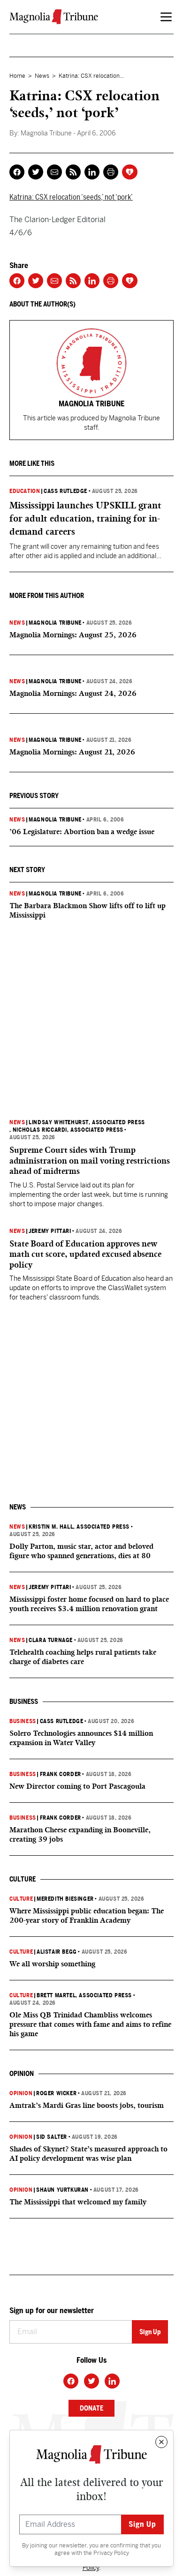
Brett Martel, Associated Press (84, 1995)
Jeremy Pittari (50, 1231)
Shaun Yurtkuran (62, 2190)
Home (17, 76)
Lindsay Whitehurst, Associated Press (87, 1122)
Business (23, 1721)
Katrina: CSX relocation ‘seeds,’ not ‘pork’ (71, 197)
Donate (91, 2408)
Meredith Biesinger (65, 1899)
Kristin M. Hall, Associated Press (79, 1527)
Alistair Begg (57, 1952)
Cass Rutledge (65, 491)
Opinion (21, 2093)
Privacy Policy (111, 2553)
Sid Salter (52, 2137)
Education (25, 491)
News (42, 76)
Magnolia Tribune (55, 623)
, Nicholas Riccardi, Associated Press (66, 1130)
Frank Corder (61, 1774)
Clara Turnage (51, 1640)
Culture (21, 1899)
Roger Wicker (56, 2093)
